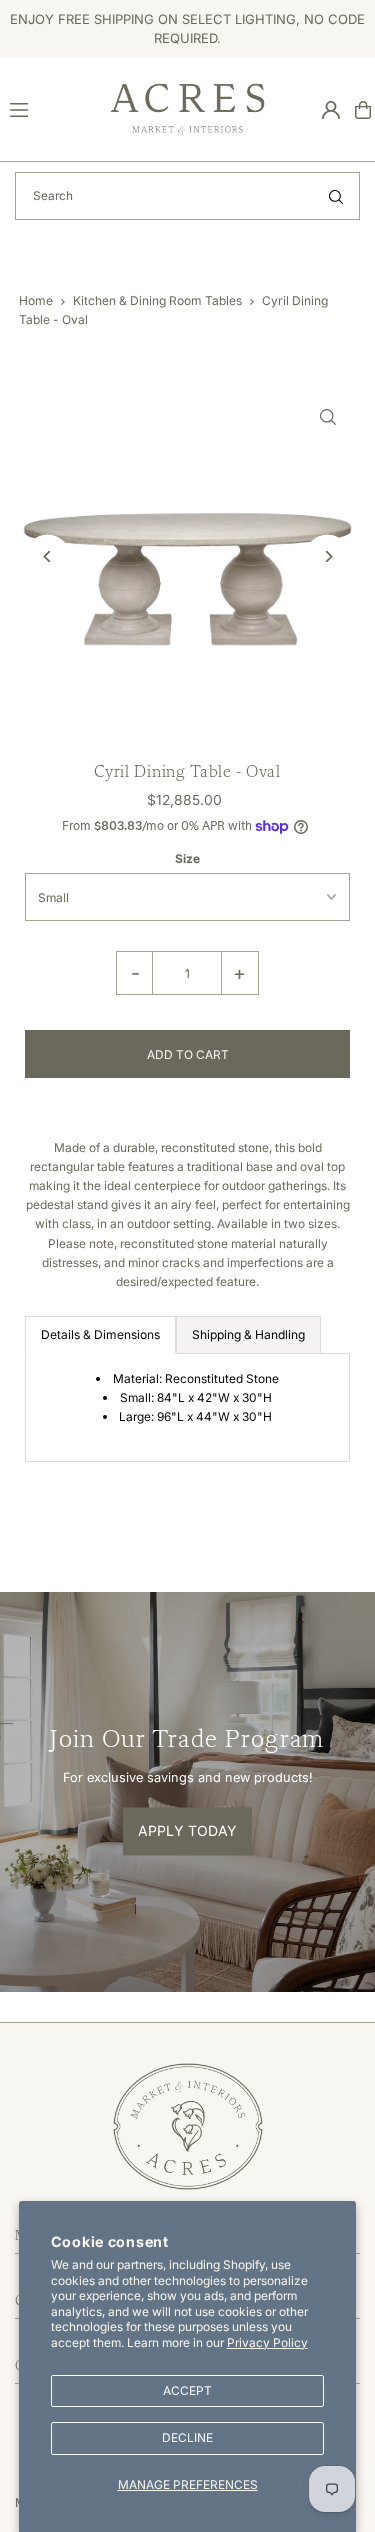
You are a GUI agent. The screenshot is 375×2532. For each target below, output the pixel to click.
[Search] (336, 196)
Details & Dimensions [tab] (100, 1334)
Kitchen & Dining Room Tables (157, 300)
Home (36, 300)
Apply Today (187, 1830)
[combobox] (187, 196)
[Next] (327, 556)
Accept (187, 2390)
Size (187, 858)
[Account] (331, 110)
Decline (187, 2437)
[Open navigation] (51, 109)
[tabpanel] (187, 1407)
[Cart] (363, 110)
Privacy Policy (267, 2342)
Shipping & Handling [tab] (248, 1334)
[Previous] (47, 556)
